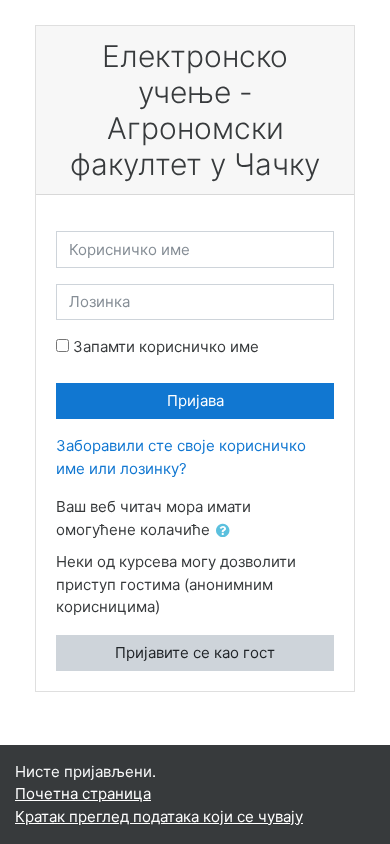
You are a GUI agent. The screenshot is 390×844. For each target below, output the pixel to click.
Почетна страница (83, 793)
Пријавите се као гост (195, 652)
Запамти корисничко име (166, 346)
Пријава (195, 400)
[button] (227, 531)
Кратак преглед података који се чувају (159, 816)
